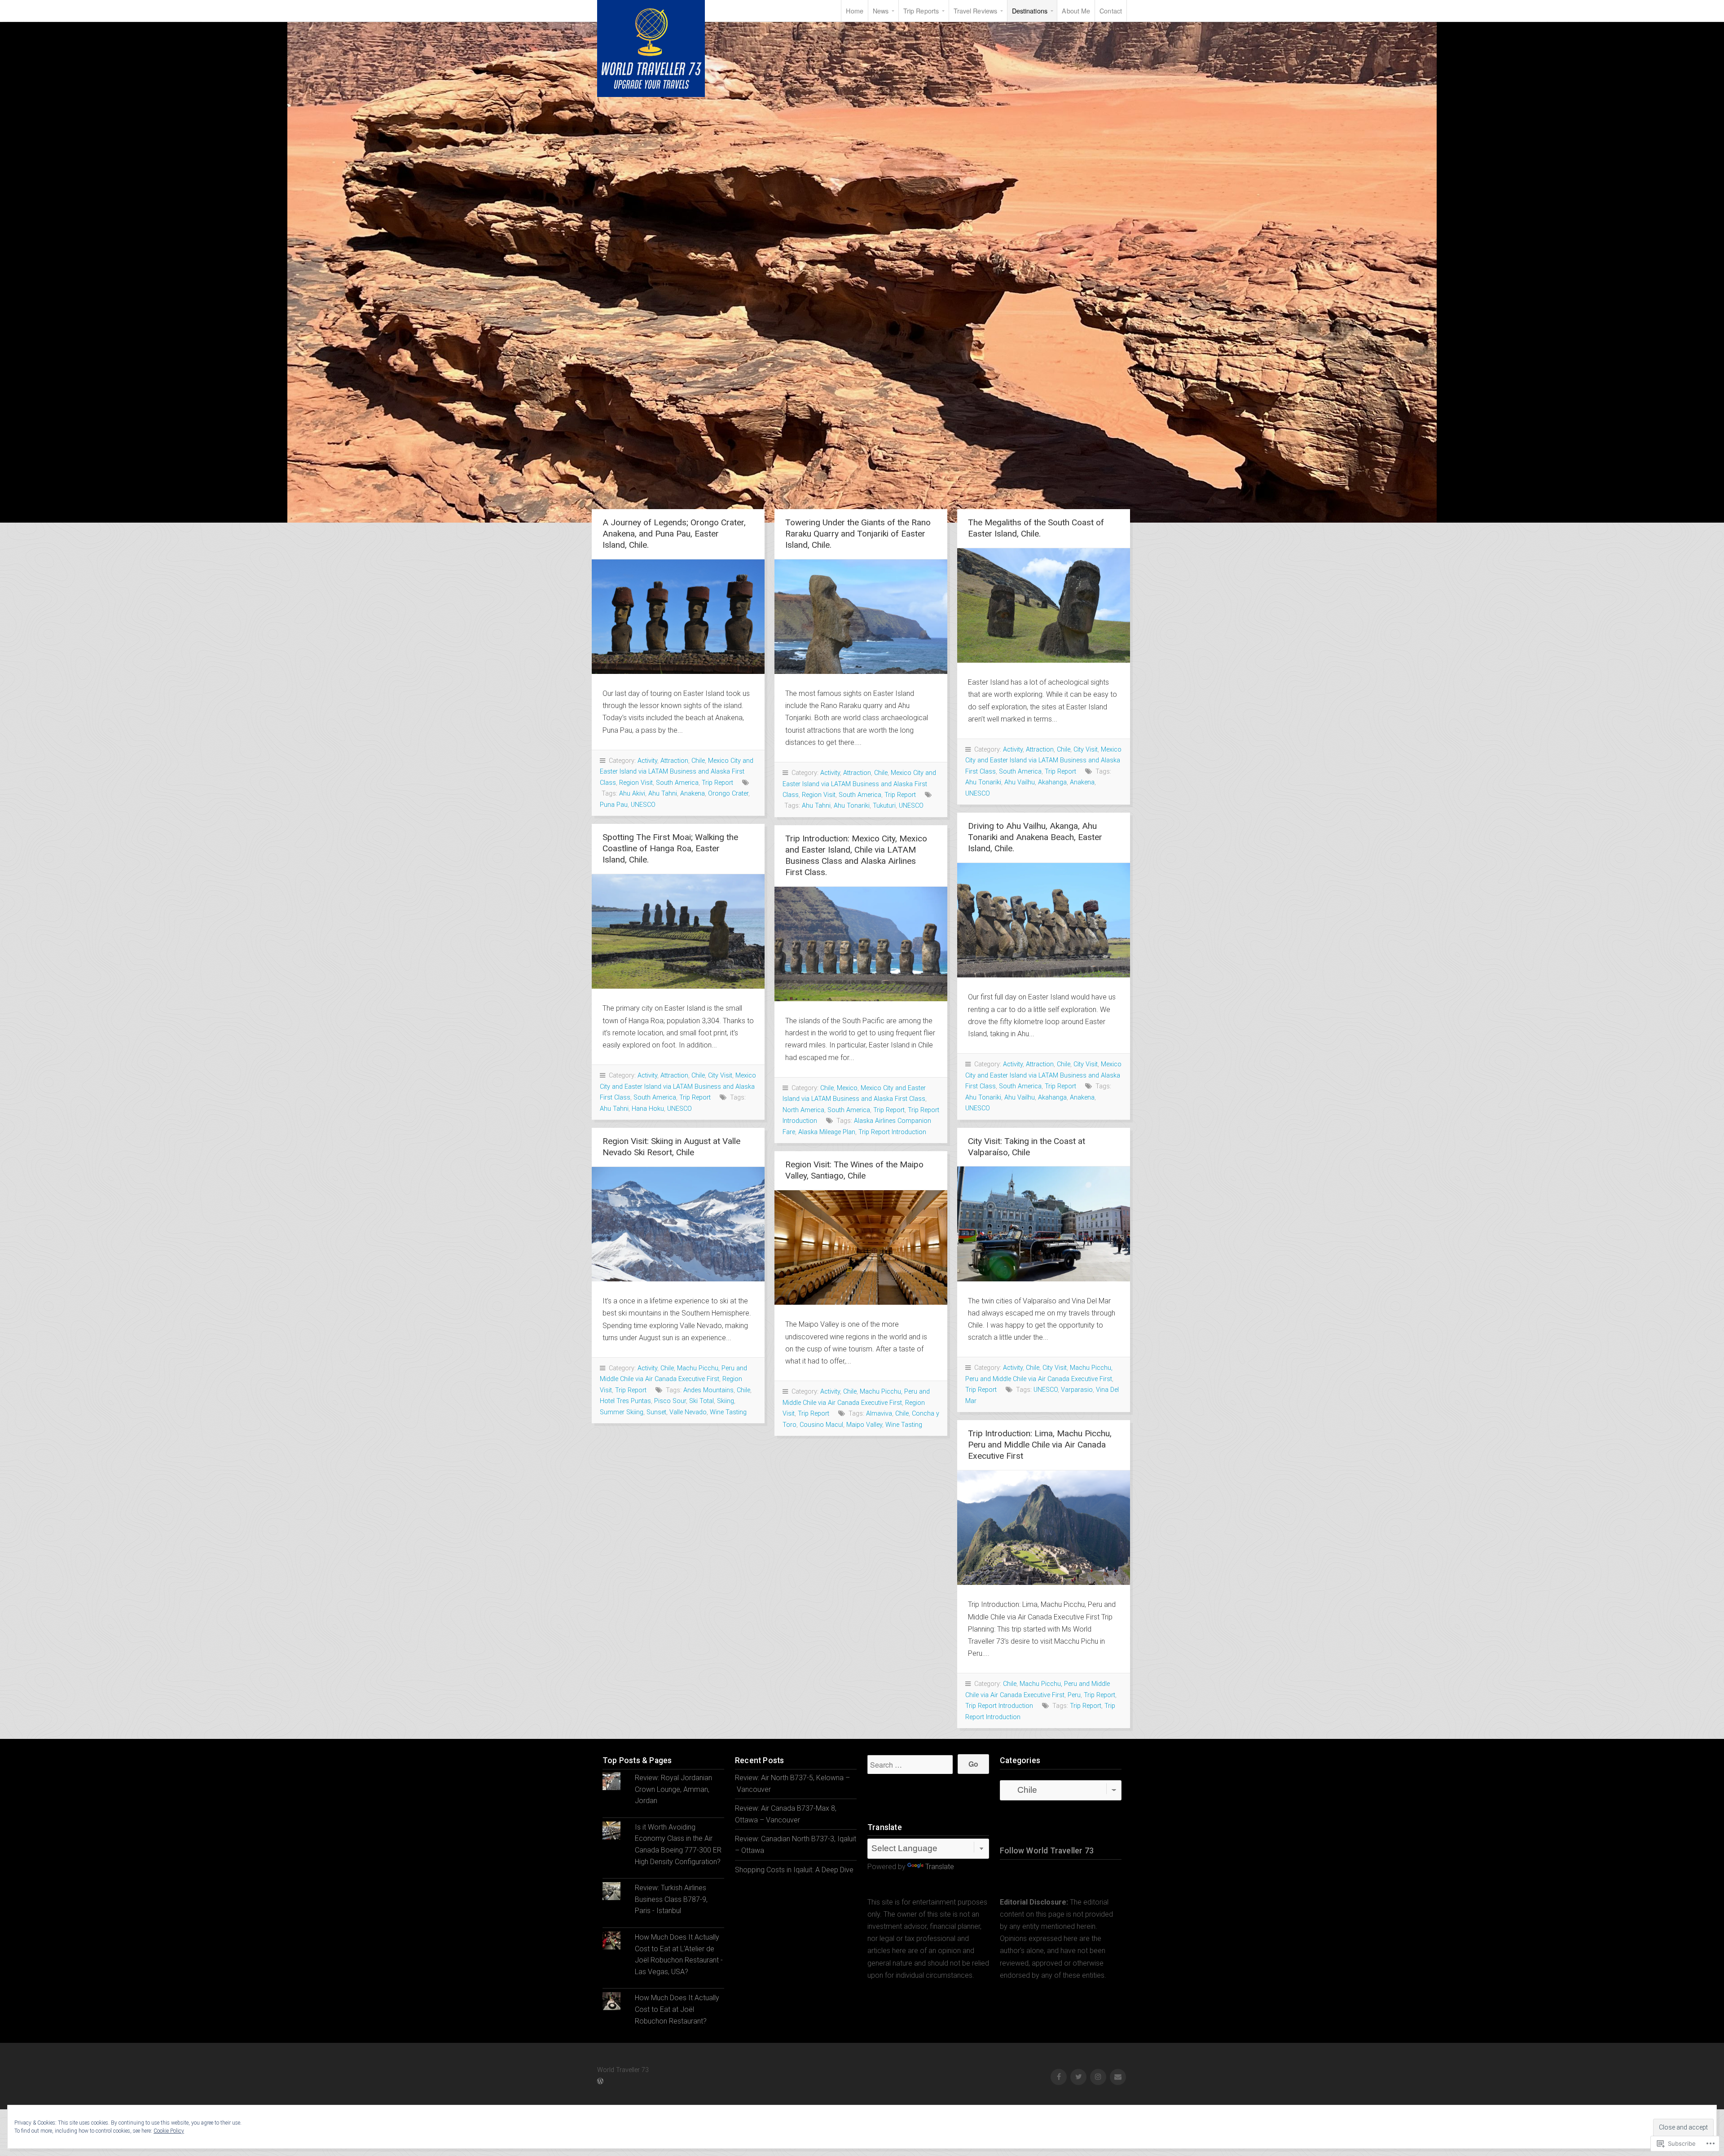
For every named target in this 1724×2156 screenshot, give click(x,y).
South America (677, 783)
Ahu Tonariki (852, 806)
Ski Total (701, 1401)
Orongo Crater (728, 794)
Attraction (674, 761)
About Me (1076, 11)
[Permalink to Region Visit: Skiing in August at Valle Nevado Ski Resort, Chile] (678, 1224)
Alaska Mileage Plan (827, 1132)
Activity (647, 761)
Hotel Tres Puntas (625, 1401)
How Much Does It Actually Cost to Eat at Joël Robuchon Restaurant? (677, 2009)
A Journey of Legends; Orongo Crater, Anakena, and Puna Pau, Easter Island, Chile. (674, 534)
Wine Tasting (728, 1412)
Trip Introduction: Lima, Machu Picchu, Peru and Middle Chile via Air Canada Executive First (1040, 1445)
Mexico (847, 1088)
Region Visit (636, 783)
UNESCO (643, 805)
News (881, 11)
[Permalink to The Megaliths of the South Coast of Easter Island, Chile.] (1044, 605)
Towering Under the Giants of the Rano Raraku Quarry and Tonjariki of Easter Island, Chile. (858, 534)
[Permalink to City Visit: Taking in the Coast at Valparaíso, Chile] (1044, 1224)
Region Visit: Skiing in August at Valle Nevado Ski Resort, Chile (671, 1147)
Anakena (693, 794)
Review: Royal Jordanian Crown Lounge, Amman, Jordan (673, 1789)
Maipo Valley (864, 1425)
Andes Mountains (708, 1390)
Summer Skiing (622, 1412)
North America (803, 1110)
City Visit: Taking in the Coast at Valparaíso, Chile (1027, 1147)
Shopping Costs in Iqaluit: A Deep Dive (794, 1870)
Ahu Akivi (632, 794)
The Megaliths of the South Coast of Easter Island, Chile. (1036, 528)
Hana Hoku (648, 1109)
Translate (940, 1867)
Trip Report (717, 783)
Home (854, 11)
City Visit (1086, 750)
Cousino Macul (821, 1425)
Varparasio (1077, 1390)
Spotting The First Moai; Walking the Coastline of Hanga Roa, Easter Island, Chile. (670, 848)
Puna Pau (614, 805)
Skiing (726, 1401)
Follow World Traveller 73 (1047, 1851)
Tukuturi (884, 806)
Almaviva (879, 1414)
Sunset (656, 1412)
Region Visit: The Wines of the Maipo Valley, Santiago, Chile (854, 1170)
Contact (1111, 11)
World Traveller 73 (651, 48)
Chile (698, 761)
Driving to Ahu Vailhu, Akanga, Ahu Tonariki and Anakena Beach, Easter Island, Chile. (1035, 837)
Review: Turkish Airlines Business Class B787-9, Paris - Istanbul (671, 1899)
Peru (1074, 1695)
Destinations (1030, 11)
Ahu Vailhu (1020, 782)
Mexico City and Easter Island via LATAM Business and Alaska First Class (677, 772)
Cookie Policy (169, 2131)
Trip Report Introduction (892, 1132)
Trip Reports (921, 11)
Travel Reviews (975, 11)
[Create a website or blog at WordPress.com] (600, 2082)
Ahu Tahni (663, 794)
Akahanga (1052, 782)
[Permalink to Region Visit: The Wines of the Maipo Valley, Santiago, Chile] (861, 1247)
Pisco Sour (670, 1401)
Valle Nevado (688, 1412)
